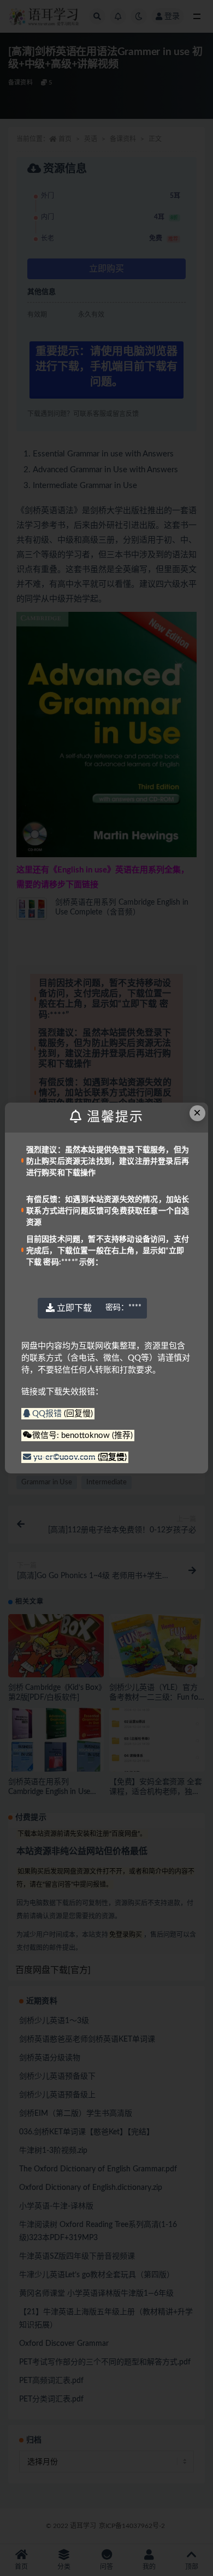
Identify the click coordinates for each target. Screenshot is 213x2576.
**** (123, 1308)
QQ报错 (47, 1414)
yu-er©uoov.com (64, 1457)
